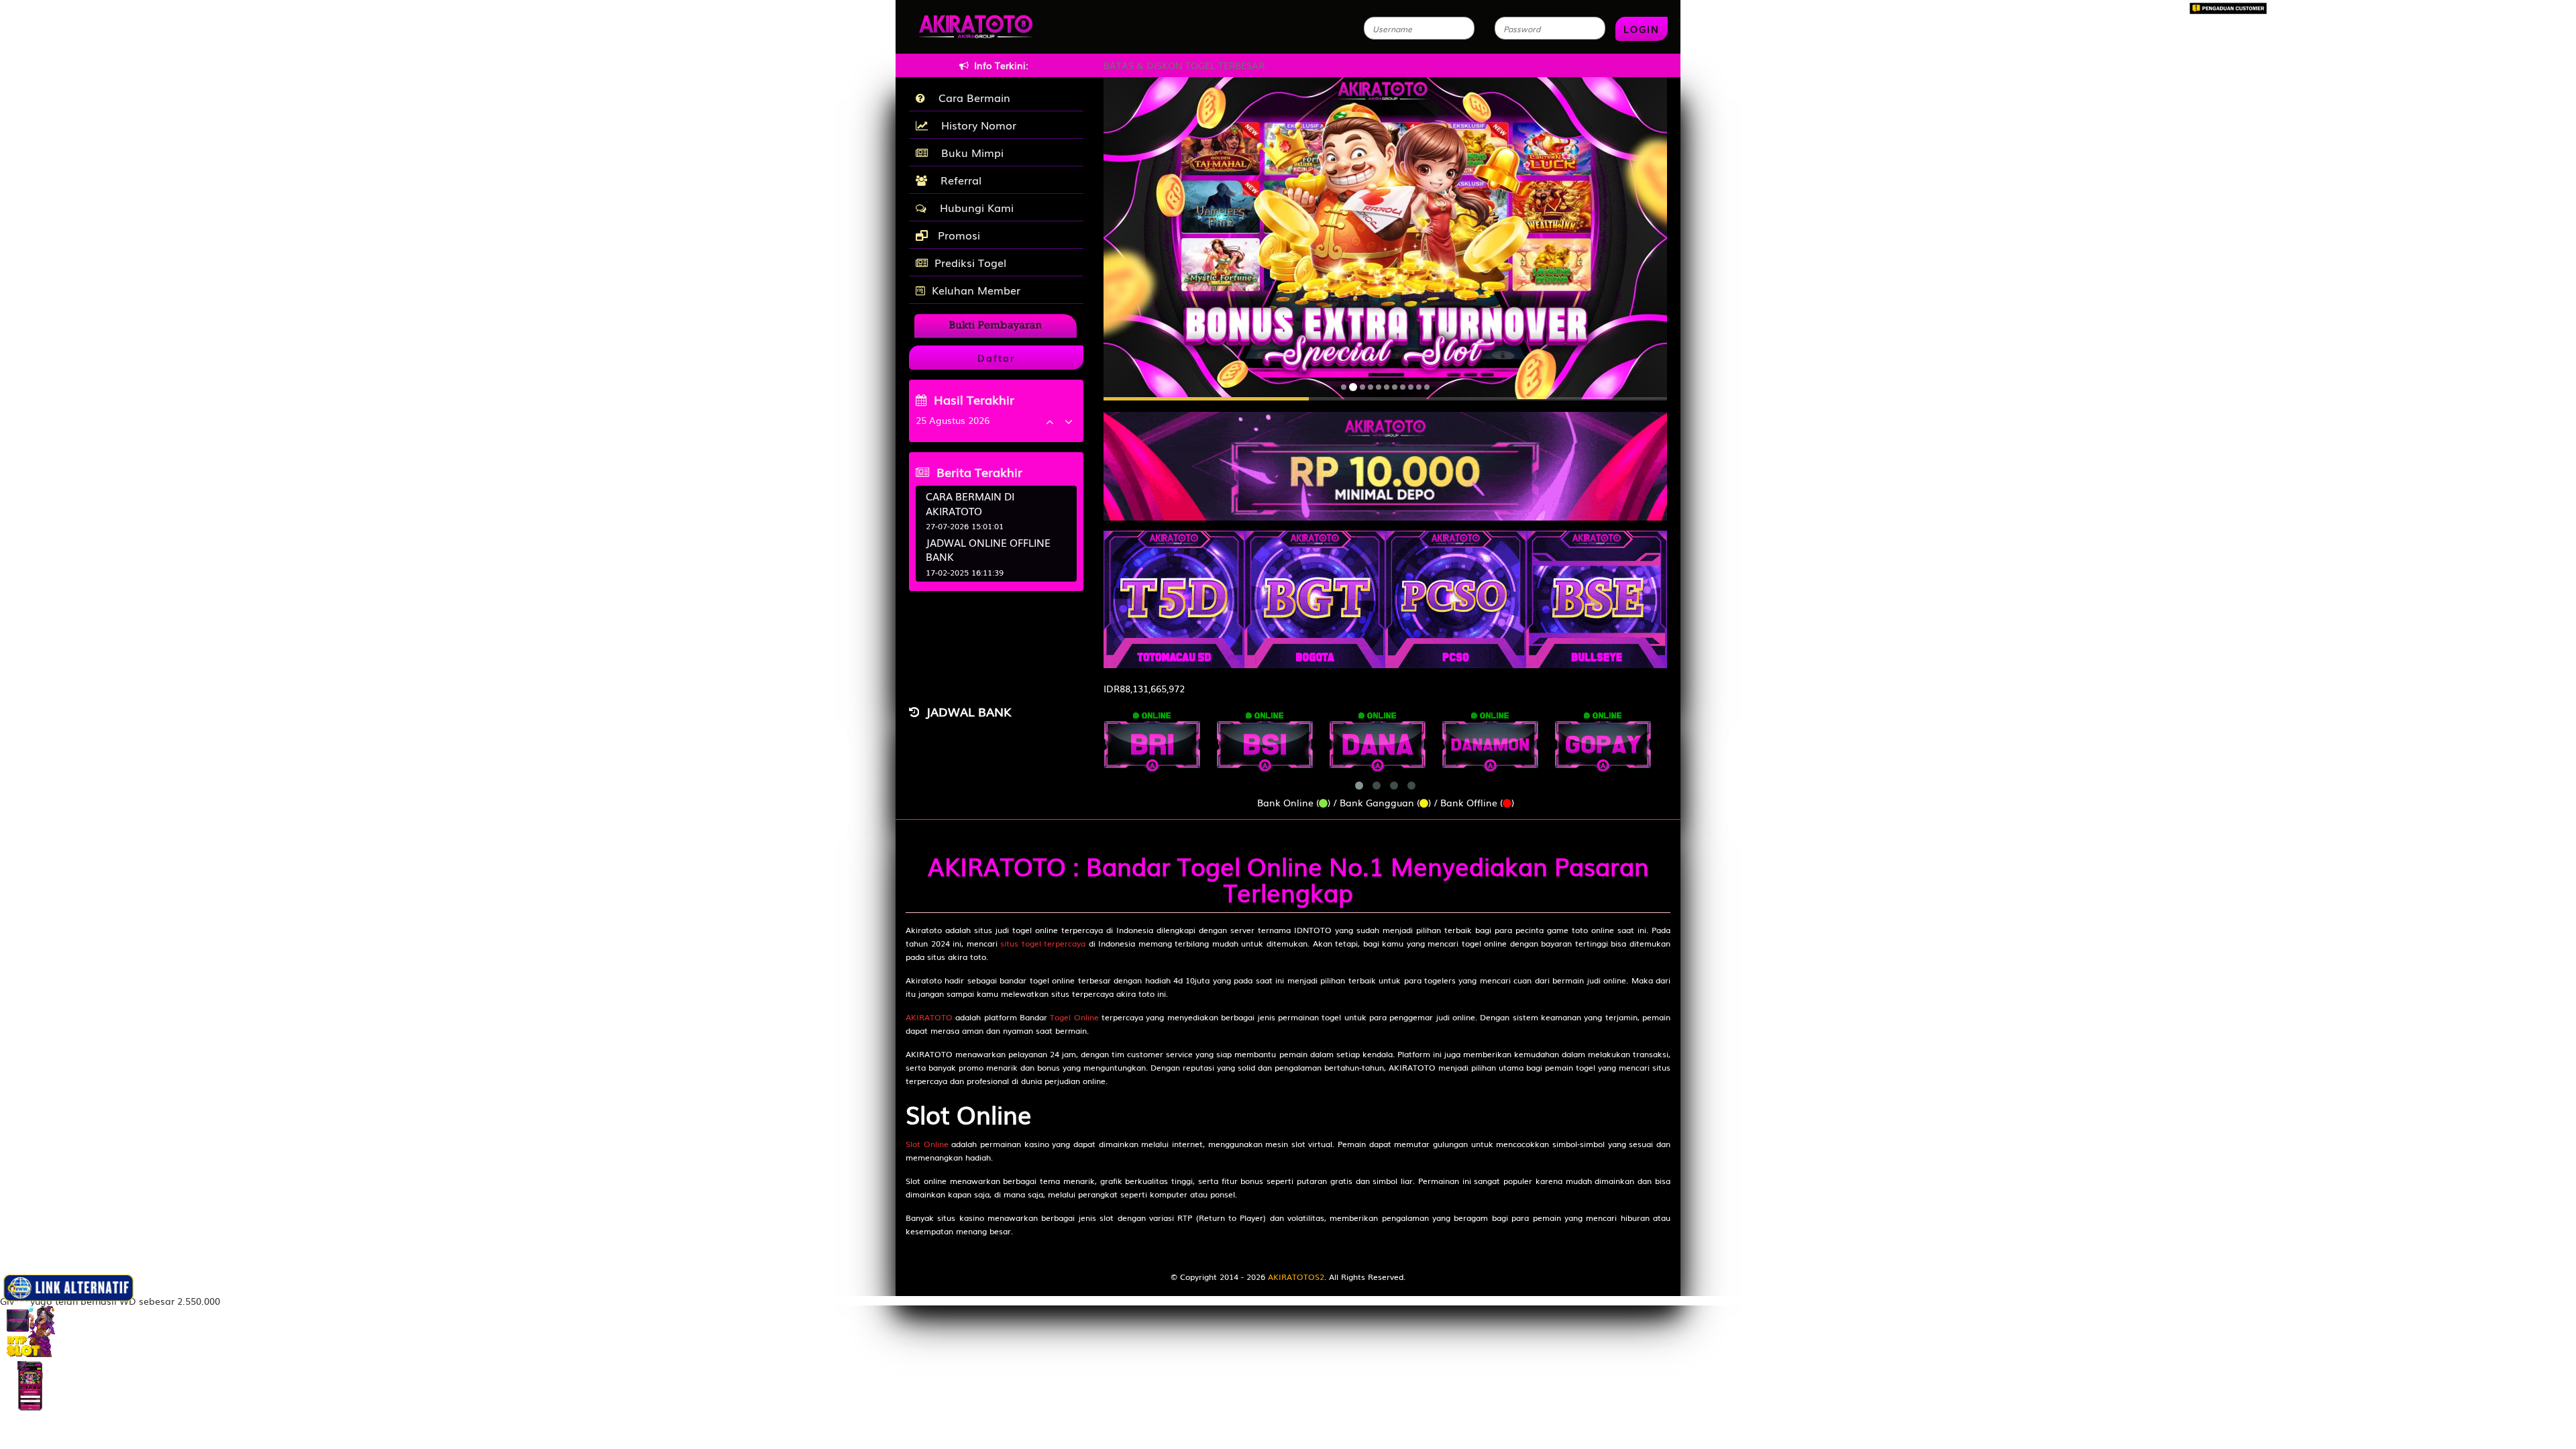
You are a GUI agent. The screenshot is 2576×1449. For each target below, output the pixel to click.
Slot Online (927, 1144)
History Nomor (975, 125)
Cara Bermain (971, 97)
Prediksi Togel (970, 262)
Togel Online (1074, 1017)
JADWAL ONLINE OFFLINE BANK (988, 549)
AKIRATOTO (929, 1017)
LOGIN (1642, 29)
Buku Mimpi (969, 152)
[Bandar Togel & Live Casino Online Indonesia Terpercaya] (1385, 459)
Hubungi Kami (973, 207)
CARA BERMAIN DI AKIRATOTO (970, 503)
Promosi (957, 235)
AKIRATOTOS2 (1296, 1277)
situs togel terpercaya (1043, 943)
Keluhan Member (976, 290)
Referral (958, 180)
